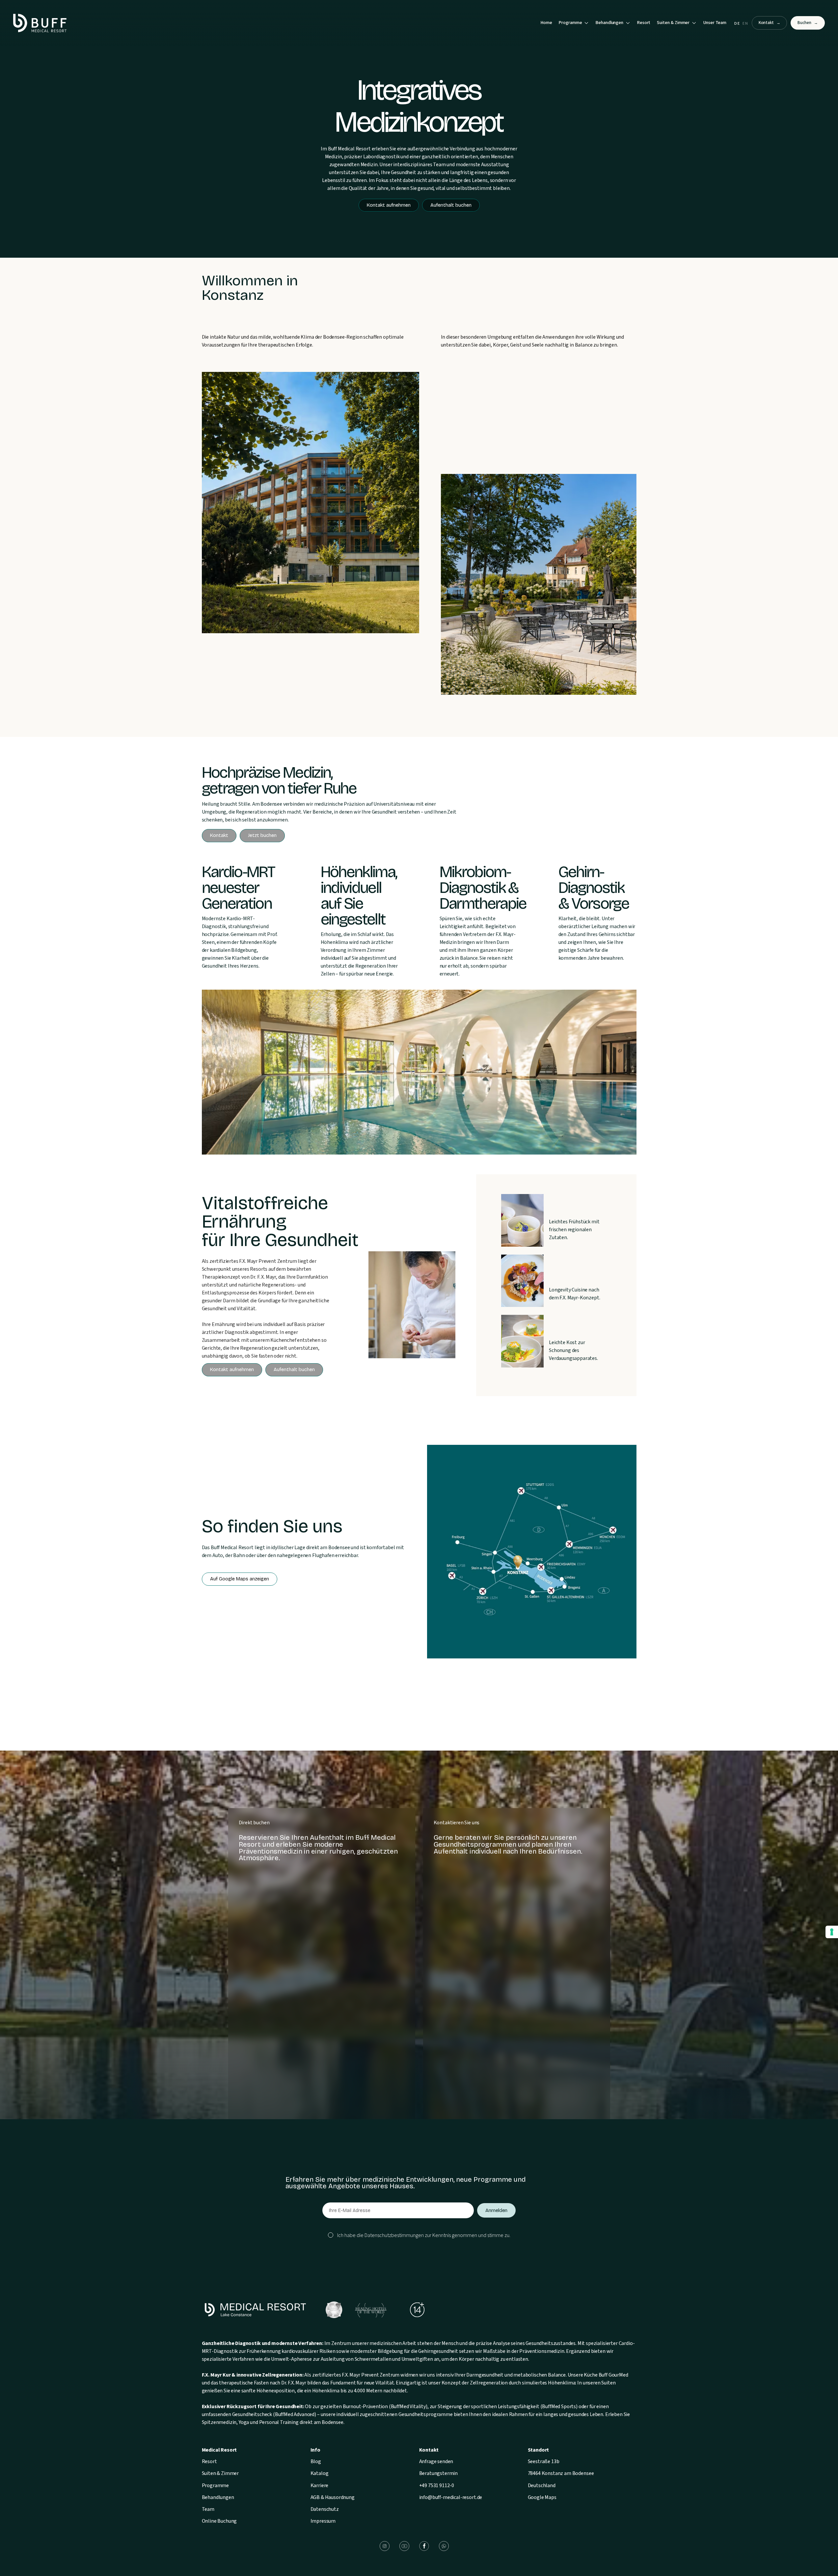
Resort (644, 23)
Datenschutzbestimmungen (394, 2235)
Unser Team (715, 23)
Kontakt (770, 23)
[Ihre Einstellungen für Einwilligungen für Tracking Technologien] (832, 1932)
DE (737, 24)
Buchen (808, 23)
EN (745, 24)
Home (546, 23)
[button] (574, 23)
